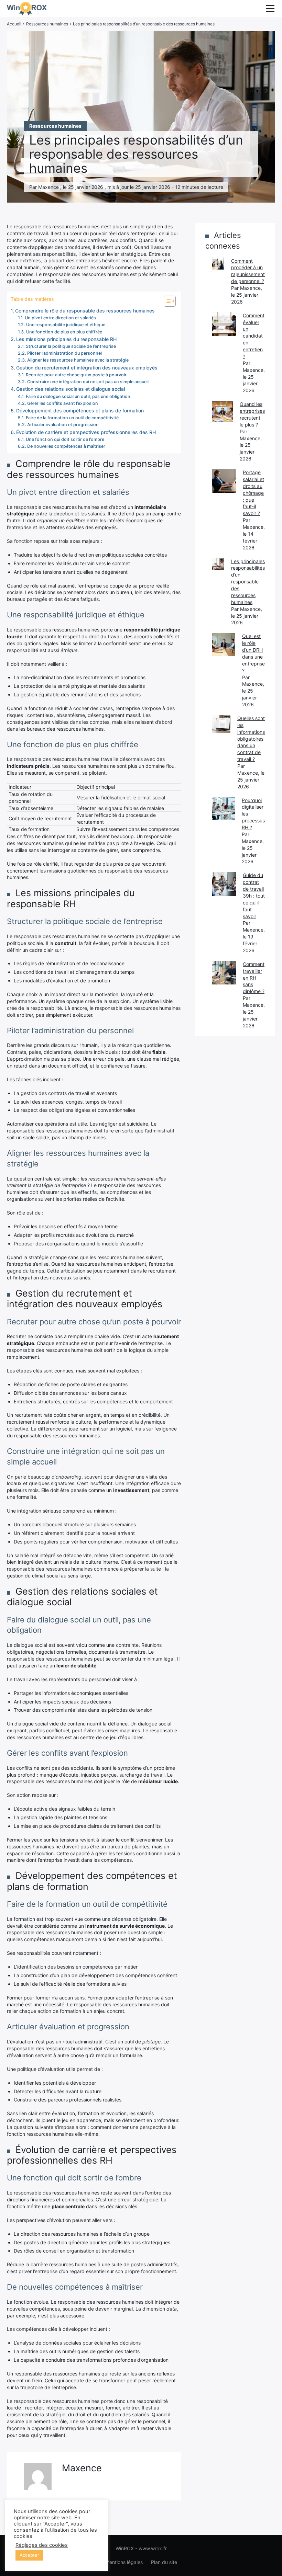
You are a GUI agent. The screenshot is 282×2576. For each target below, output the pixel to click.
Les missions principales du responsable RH (66, 339)
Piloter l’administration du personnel (64, 353)
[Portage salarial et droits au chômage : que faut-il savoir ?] (224, 481)
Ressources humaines (55, 126)
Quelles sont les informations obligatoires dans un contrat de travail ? (251, 739)
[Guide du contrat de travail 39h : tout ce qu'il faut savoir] (224, 884)
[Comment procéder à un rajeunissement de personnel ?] (218, 264)
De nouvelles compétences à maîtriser (66, 446)
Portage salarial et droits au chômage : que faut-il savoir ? (253, 493)
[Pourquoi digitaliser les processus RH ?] (224, 808)
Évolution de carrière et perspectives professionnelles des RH (86, 432)
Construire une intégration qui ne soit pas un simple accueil (88, 382)
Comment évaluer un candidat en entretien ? (254, 336)
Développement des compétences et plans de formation (80, 411)
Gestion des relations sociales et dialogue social (70, 389)
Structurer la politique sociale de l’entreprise (71, 346)
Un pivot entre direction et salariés (60, 318)
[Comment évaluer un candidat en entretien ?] (224, 324)
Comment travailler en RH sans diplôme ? (254, 978)
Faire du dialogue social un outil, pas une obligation (78, 396)
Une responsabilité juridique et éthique (66, 325)
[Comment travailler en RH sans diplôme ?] (224, 973)
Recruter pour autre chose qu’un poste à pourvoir (76, 375)
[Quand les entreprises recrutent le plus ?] (223, 411)
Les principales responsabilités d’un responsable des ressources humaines (248, 582)
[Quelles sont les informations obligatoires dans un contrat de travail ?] (221, 724)
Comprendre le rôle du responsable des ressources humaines (85, 311)
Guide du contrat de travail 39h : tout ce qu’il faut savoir (254, 896)
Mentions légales (124, 2562)
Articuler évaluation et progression (63, 425)
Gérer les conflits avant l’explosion (63, 403)
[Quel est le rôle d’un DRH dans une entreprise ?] (224, 644)
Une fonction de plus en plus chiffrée (64, 332)
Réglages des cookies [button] (42, 2545)
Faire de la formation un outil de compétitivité (72, 418)
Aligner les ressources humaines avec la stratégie (78, 360)
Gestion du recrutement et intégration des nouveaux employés (87, 368)
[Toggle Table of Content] (166, 301)
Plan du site (164, 2562)
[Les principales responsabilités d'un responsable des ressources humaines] (218, 564)
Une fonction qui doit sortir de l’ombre (65, 439)
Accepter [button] (29, 2555)
